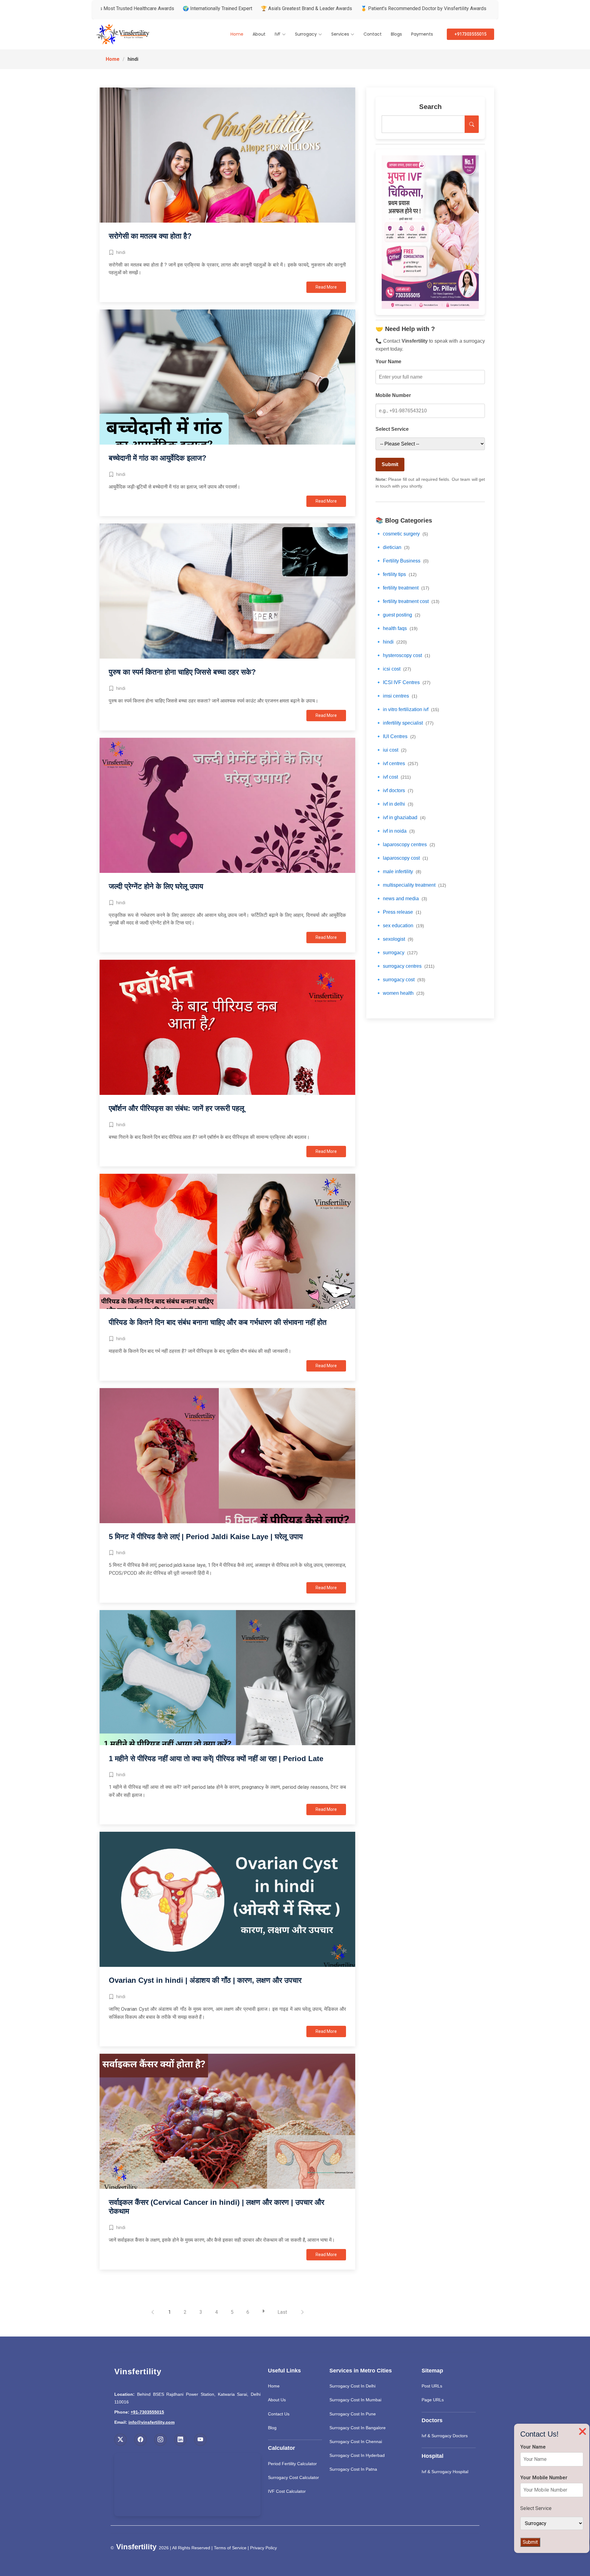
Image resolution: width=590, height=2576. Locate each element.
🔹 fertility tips (396, 574)
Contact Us (279, 2414)
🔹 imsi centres (396, 696)
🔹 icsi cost (393, 669)
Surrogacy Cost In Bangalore (358, 2428)
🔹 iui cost (391, 750)
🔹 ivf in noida (395, 831)
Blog (272, 2428)
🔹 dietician (393, 547)
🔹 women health (400, 993)
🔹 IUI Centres (396, 736)
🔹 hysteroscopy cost (403, 655)
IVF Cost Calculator (287, 2491)
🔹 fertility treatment (402, 588)
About (259, 34)
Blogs (396, 34)
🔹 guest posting (398, 615)
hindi (121, 252)
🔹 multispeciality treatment (411, 885)
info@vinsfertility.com (151, 2422)
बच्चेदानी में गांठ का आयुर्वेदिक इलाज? (158, 458)
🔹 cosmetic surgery (402, 534)
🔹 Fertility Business (402, 561)
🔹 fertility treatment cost (407, 601)
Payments (422, 34)
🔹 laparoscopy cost (402, 858)
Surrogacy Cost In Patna (353, 2469)
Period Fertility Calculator (292, 2464)
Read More (326, 287)
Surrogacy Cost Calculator (293, 2477)
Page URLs (433, 2400)
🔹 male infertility (398, 872)
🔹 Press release (398, 912)
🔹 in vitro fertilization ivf (407, 709)
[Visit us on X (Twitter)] (120, 2440)
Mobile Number (393, 395)
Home (237, 34)
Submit (390, 464)
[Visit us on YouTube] (200, 2440)
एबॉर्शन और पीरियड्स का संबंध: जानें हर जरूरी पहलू (177, 1108)
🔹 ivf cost (393, 777)
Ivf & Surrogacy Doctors (445, 2436)
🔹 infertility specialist (405, 723)
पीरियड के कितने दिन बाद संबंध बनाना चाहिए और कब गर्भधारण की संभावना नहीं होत (218, 1322)
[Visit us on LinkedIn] (180, 2440)
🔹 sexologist (394, 939)
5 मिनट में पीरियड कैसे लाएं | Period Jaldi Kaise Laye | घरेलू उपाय (206, 1537)
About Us (277, 2400)
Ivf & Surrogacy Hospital (445, 2472)
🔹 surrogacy (397, 953)
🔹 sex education (400, 926)
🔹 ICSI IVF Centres (403, 682)
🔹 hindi (391, 642)
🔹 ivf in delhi (394, 804)
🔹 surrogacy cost (400, 980)
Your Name (388, 362)
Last (282, 2312)
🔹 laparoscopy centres (405, 844)
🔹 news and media (401, 899)
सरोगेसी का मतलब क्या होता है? (150, 236)
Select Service (392, 429)
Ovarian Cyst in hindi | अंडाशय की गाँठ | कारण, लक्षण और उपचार (205, 1980)
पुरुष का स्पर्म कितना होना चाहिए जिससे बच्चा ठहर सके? (182, 672)
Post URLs (432, 2386)
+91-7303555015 (147, 2412)
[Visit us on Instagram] (160, 2440)
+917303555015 (470, 34)
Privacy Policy (264, 2548)
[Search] (472, 124)
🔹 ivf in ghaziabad (401, 817)
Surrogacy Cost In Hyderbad (357, 2455)
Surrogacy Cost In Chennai (356, 2442)
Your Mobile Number (544, 2478)
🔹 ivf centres (397, 763)
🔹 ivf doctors (394, 790)
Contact (373, 34)
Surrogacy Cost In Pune (353, 2414)
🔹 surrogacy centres (405, 966)
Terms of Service (230, 2548)
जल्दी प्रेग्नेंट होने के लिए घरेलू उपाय (156, 886)
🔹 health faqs (397, 628)
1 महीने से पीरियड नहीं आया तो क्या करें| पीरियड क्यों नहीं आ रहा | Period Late (216, 1759)
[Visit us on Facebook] (140, 2440)
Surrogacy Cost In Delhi (352, 2386)
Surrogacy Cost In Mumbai (355, 2400)
